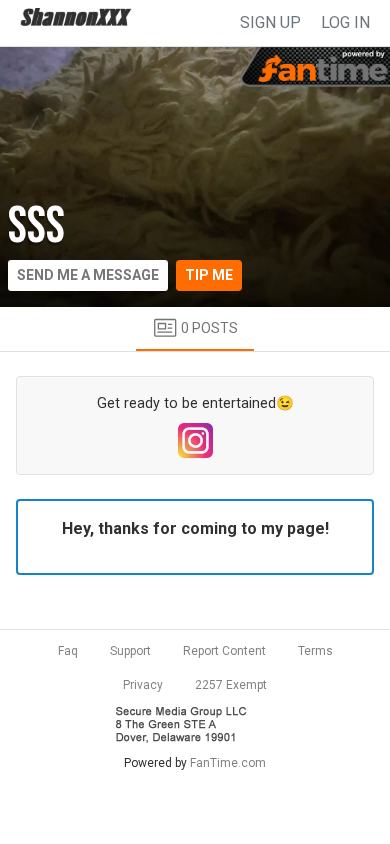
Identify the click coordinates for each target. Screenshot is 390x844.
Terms (315, 651)
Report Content (224, 651)
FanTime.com (228, 763)
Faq (68, 651)
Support (130, 651)
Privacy (143, 685)
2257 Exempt (231, 685)
